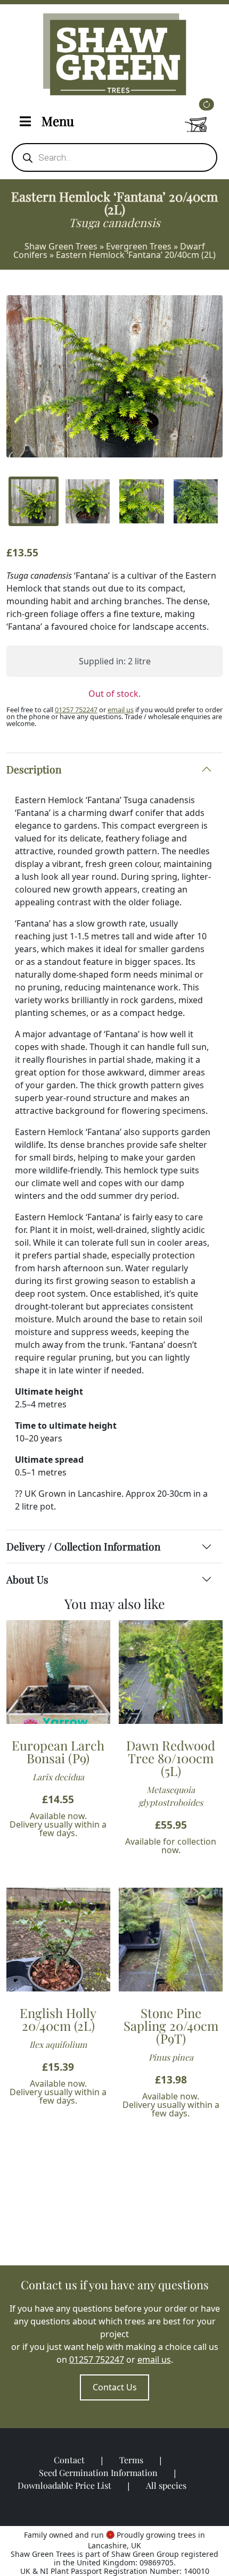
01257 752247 (76, 710)
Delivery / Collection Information (83, 1546)
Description (34, 769)
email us (121, 710)
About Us (27, 1579)
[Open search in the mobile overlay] (114, 157)
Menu (58, 121)
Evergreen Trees (139, 246)
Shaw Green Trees (61, 246)
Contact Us (115, 2387)
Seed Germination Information (98, 2473)
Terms (131, 2460)
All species (166, 2485)
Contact (69, 2460)
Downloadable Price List (64, 2485)
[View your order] (196, 119)
